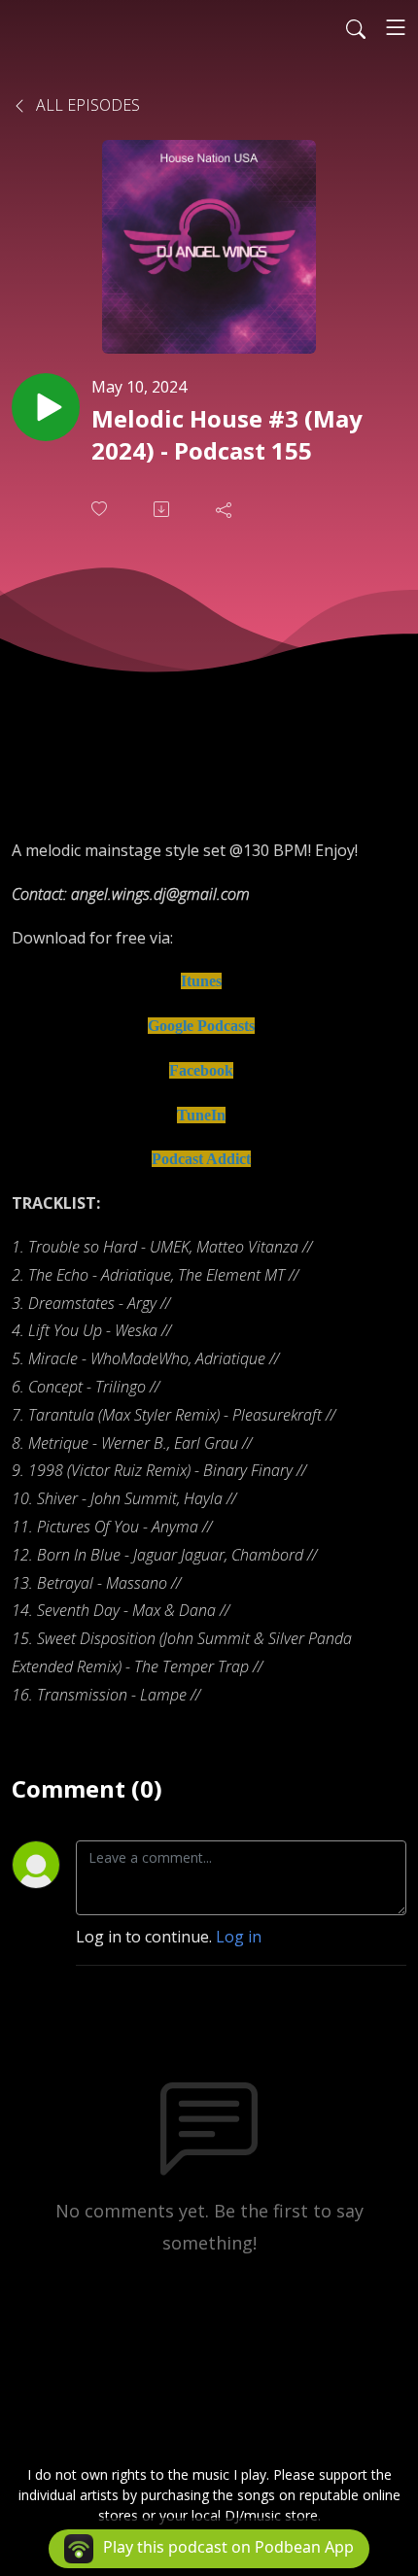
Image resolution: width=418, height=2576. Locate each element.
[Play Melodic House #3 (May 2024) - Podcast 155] (46, 407)
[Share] (226, 509)
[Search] (356, 27)
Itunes (201, 981)
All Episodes (86, 105)
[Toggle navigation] (396, 27)
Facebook (201, 1070)
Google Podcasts (201, 1026)
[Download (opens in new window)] (163, 509)
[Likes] (101, 509)
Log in (239, 1937)
